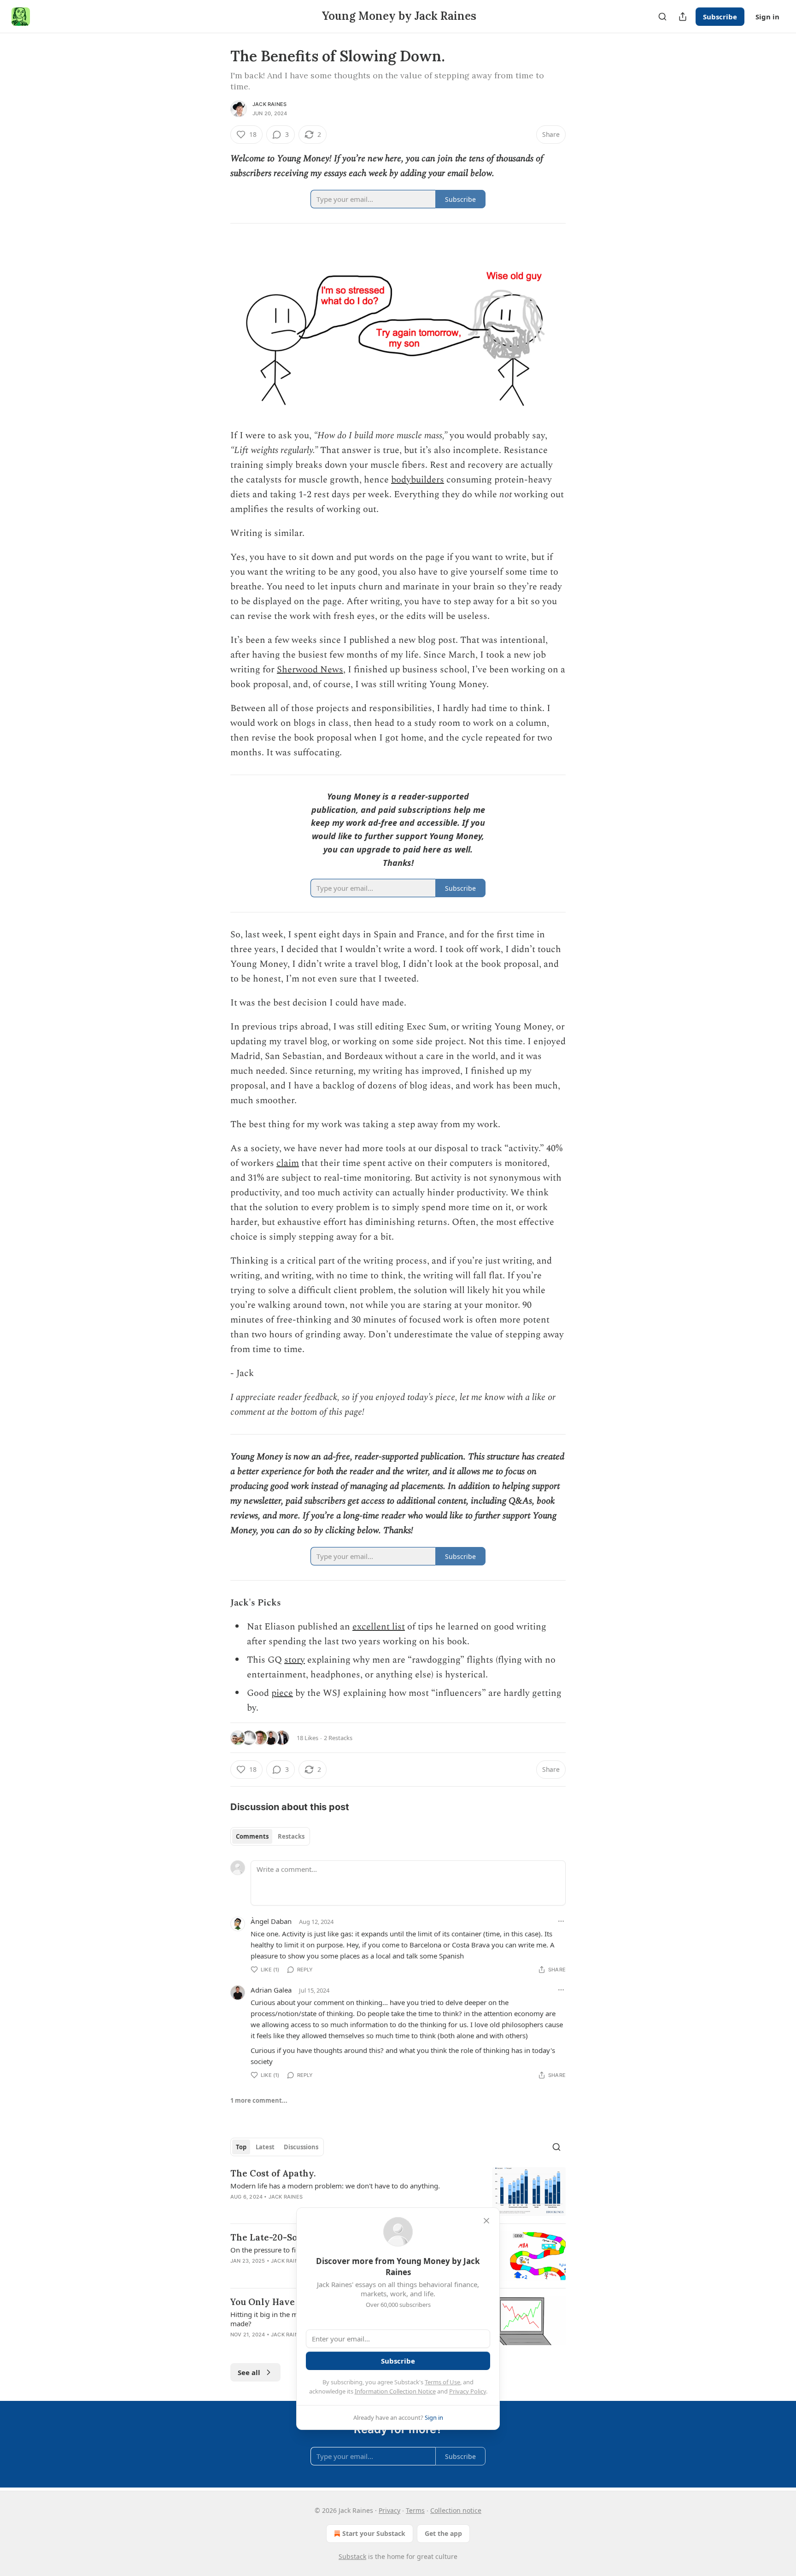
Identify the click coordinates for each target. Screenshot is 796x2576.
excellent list (379, 1627)
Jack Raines (269, 104)
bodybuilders (418, 480)
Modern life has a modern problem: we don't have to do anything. (335, 2186)
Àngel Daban (271, 1921)
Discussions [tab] (301, 2147)
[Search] (662, 17)
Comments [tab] (252, 1836)
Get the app (443, 2533)
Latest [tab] (265, 2147)
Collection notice (456, 2510)
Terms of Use (442, 2382)
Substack (352, 2556)
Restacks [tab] (291, 1836)
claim (288, 1163)
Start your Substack (374, 2533)
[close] (486, 2221)
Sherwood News (310, 670)
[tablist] (270, 1836)
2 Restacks (338, 1738)
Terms (415, 2510)
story (295, 1660)
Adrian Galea (271, 1990)
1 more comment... (259, 2100)
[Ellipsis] (561, 1921)
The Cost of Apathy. (273, 2173)
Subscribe (720, 17)
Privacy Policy (468, 2391)
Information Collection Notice (395, 2391)
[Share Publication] (683, 17)
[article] (398, 2192)
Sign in (767, 17)
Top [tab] (241, 2147)
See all (249, 2372)
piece (282, 1693)
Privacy (389, 2510)
